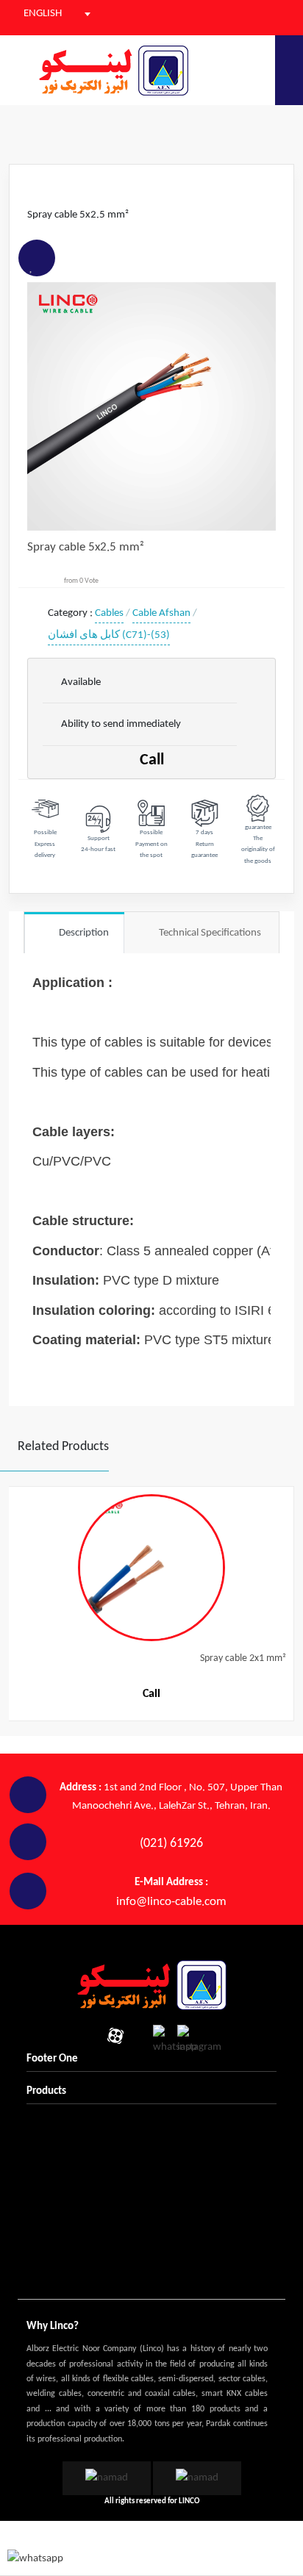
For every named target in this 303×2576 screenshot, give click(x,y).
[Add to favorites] (32, 268)
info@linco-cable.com (171, 1902)
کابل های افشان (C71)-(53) (109, 635)
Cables (109, 613)
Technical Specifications (202, 933)
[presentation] (14, 1587)
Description (83, 933)
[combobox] (47, 14)
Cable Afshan (161, 613)
